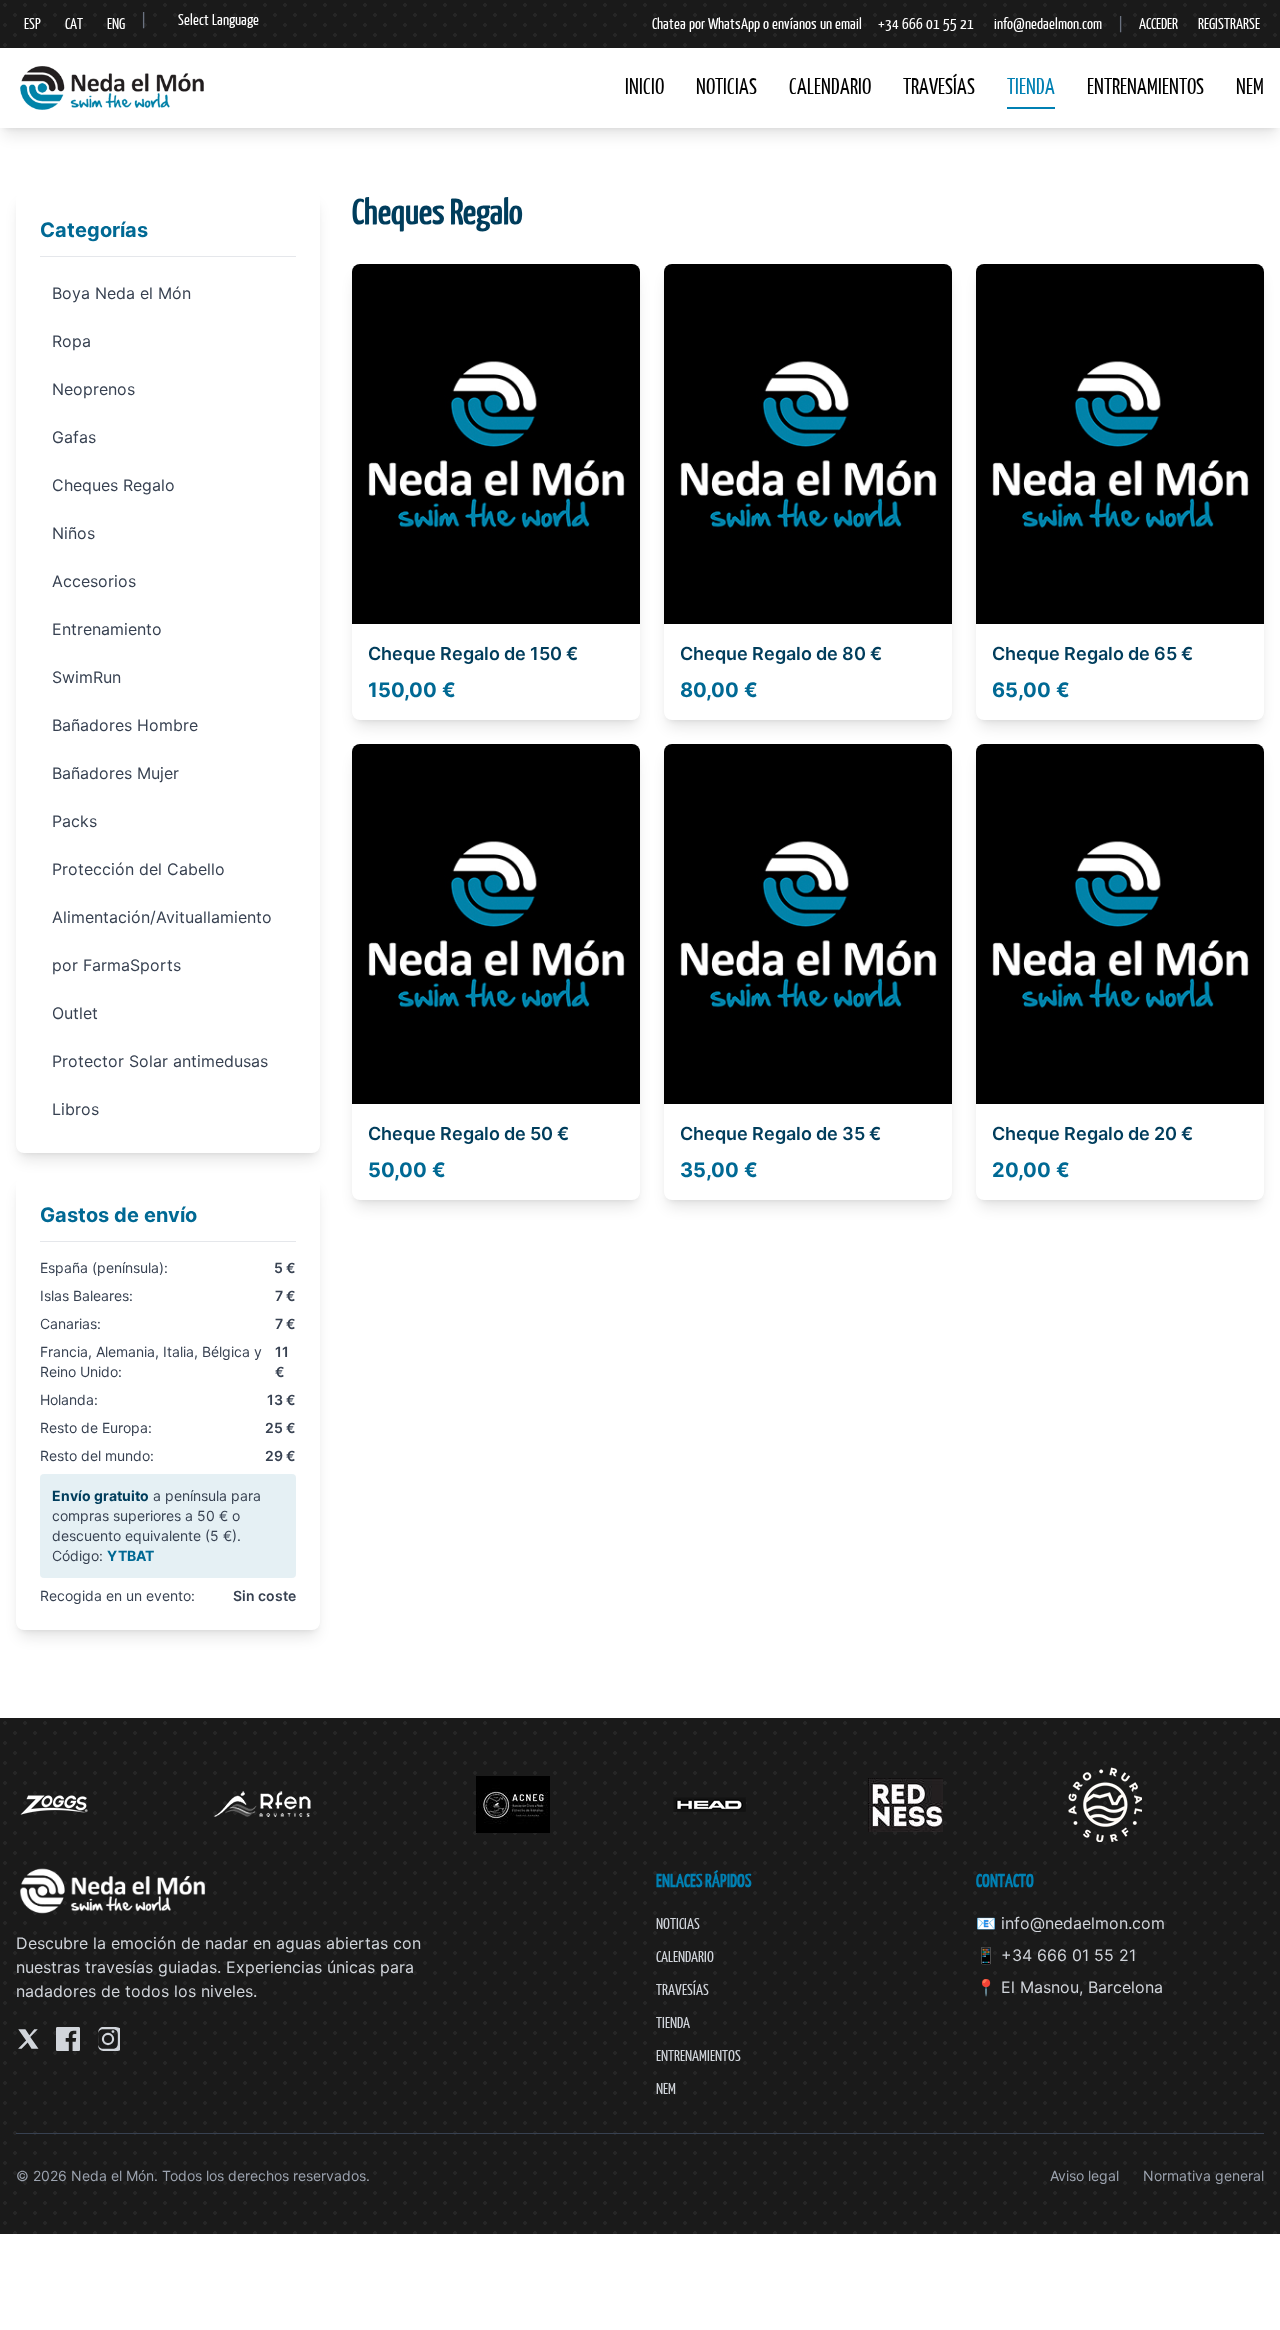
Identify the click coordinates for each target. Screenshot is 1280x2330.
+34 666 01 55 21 (926, 23)
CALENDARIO (830, 86)
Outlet (75, 1013)
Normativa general (1203, 2175)
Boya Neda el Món (121, 293)
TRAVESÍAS (939, 86)
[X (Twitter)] (28, 2039)
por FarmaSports (116, 965)
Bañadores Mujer (115, 773)
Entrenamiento (107, 629)
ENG (116, 23)
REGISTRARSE (1229, 23)
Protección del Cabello (138, 869)
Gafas (74, 437)
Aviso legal (1084, 2175)
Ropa (71, 341)
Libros (75, 1109)
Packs (74, 821)
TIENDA (1031, 86)
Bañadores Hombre (125, 725)
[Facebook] (68, 2039)
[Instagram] (108, 2039)
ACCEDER (1158, 23)
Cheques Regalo (113, 485)
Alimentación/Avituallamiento (162, 917)
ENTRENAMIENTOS (1145, 86)
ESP (32, 23)
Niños (73, 533)
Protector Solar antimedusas (160, 1061)
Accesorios (94, 581)
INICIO (644, 86)
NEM (1250, 86)
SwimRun (86, 677)
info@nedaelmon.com (1048, 23)
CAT (74, 23)
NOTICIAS (726, 86)
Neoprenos (93, 389)
